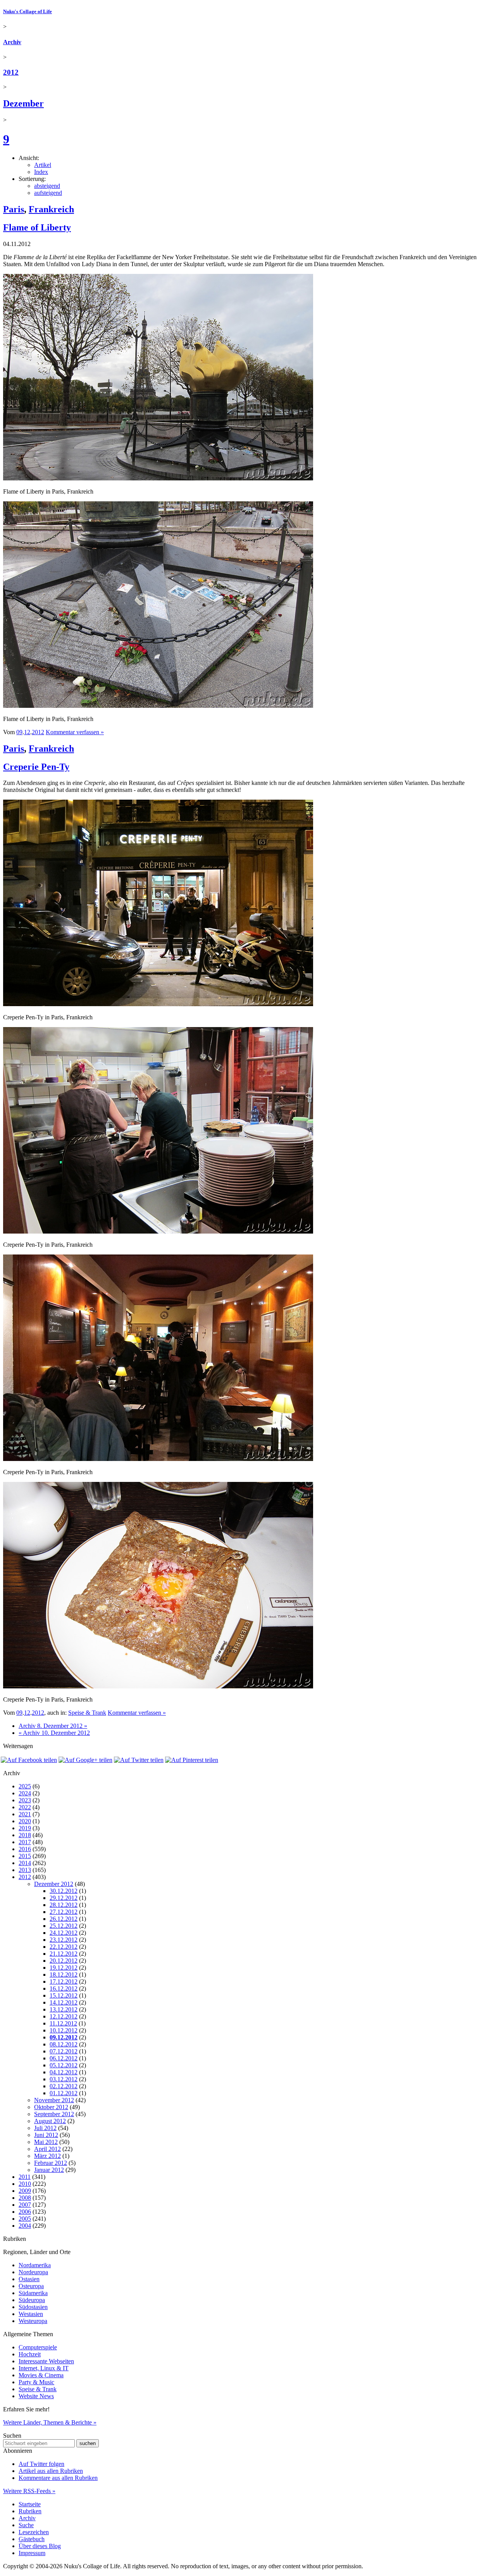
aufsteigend (48, 193)
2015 (25, 1856)
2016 (25, 1849)
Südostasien (33, 2307)
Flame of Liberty (37, 227)
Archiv (12, 42)
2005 (25, 2219)
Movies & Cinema (41, 2375)
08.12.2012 (64, 2044)
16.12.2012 (64, 1988)
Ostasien (29, 2279)
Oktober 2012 (51, 2107)
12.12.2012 (64, 2016)
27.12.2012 (64, 1912)
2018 (25, 1835)
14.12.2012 (64, 2002)
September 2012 (54, 2114)
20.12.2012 (64, 1961)
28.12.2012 (64, 1905)
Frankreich (51, 209)
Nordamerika (35, 2265)
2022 (25, 1807)
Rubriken (30, 2511)
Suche (26, 2525)
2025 (25, 1786)
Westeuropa (33, 2321)
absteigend (47, 186)
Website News (36, 2396)
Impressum (32, 2553)
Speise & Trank (87, 1713)
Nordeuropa (33, 2272)
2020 (25, 1821)
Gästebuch (32, 2539)
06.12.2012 (64, 2058)
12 (27, 732)
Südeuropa (32, 2300)
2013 (25, 1870)
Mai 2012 (46, 2142)
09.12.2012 (64, 2037)
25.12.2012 (64, 1926)
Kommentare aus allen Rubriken (58, 2478)
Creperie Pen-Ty (36, 767)
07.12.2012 (64, 2051)
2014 (25, 1863)
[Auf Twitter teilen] (139, 1760)
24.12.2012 (64, 1933)
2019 (25, 1828)
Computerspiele (38, 2347)
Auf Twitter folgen (41, 2464)
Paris (14, 209)
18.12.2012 (64, 1975)
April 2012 (47, 2149)
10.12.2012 (64, 2030)
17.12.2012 (64, 1981)
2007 (25, 2205)
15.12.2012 (64, 1995)
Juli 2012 (45, 2128)
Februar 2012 (51, 2163)
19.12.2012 (64, 1968)
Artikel (43, 165)
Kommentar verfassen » (75, 732)
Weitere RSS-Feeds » (29, 2491)
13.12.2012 (64, 2009)
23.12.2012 (64, 1940)
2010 (25, 2184)
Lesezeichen (34, 2532)
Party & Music (36, 2382)
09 (19, 732)
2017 (25, 1842)
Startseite (30, 2504)
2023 (25, 1800)
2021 (25, 1814)
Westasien (31, 2314)
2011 (25, 2177)
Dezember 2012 (54, 1884)
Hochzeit (30, 2354)
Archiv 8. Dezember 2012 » (53, 1726)
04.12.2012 (64, 2072)
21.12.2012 (64, 1954)
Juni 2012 (46, 2135)
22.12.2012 (64, 1947)
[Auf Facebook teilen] (29, 1760)
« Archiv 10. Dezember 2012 (54, 1733)
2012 (11, 72)
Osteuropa (31, 2286)
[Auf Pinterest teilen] (192, 1760)
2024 (25, 1793)
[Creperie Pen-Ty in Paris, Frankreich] (158, 1004)
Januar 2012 (49, 2170)
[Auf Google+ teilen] (85, 1760)
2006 (25, 2212)
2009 (25, 2191)
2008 (25, 2198)
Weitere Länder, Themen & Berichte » (50, 2422)
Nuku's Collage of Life (28, 11)
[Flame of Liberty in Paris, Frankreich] (158, 478)
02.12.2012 (64, 2086)
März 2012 (47, 2156)
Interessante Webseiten (46, 2361)
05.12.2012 (64, 2065)
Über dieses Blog (40, 2546)
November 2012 (54, 2100)
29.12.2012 (64, 1898)
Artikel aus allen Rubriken (51, 2471)
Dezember (23, 103)
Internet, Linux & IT (44, 2368)
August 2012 (50, 2121)
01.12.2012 (64, 2093)
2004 (25, 2226)
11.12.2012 (63, 2023)
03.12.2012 (64, 2079)
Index (41, 172)
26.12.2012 (64, 1919)
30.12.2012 (64, 1891)
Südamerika (33, 2293)
